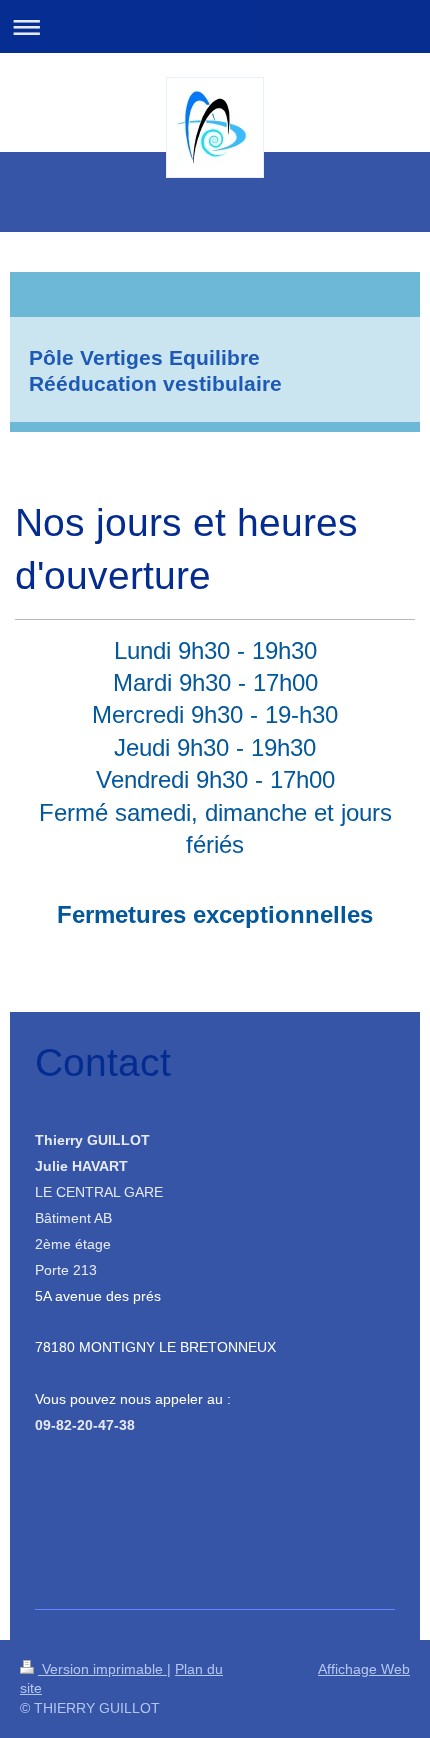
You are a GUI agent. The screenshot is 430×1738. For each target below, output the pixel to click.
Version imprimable (102, 1669)
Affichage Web (364, 1669)
